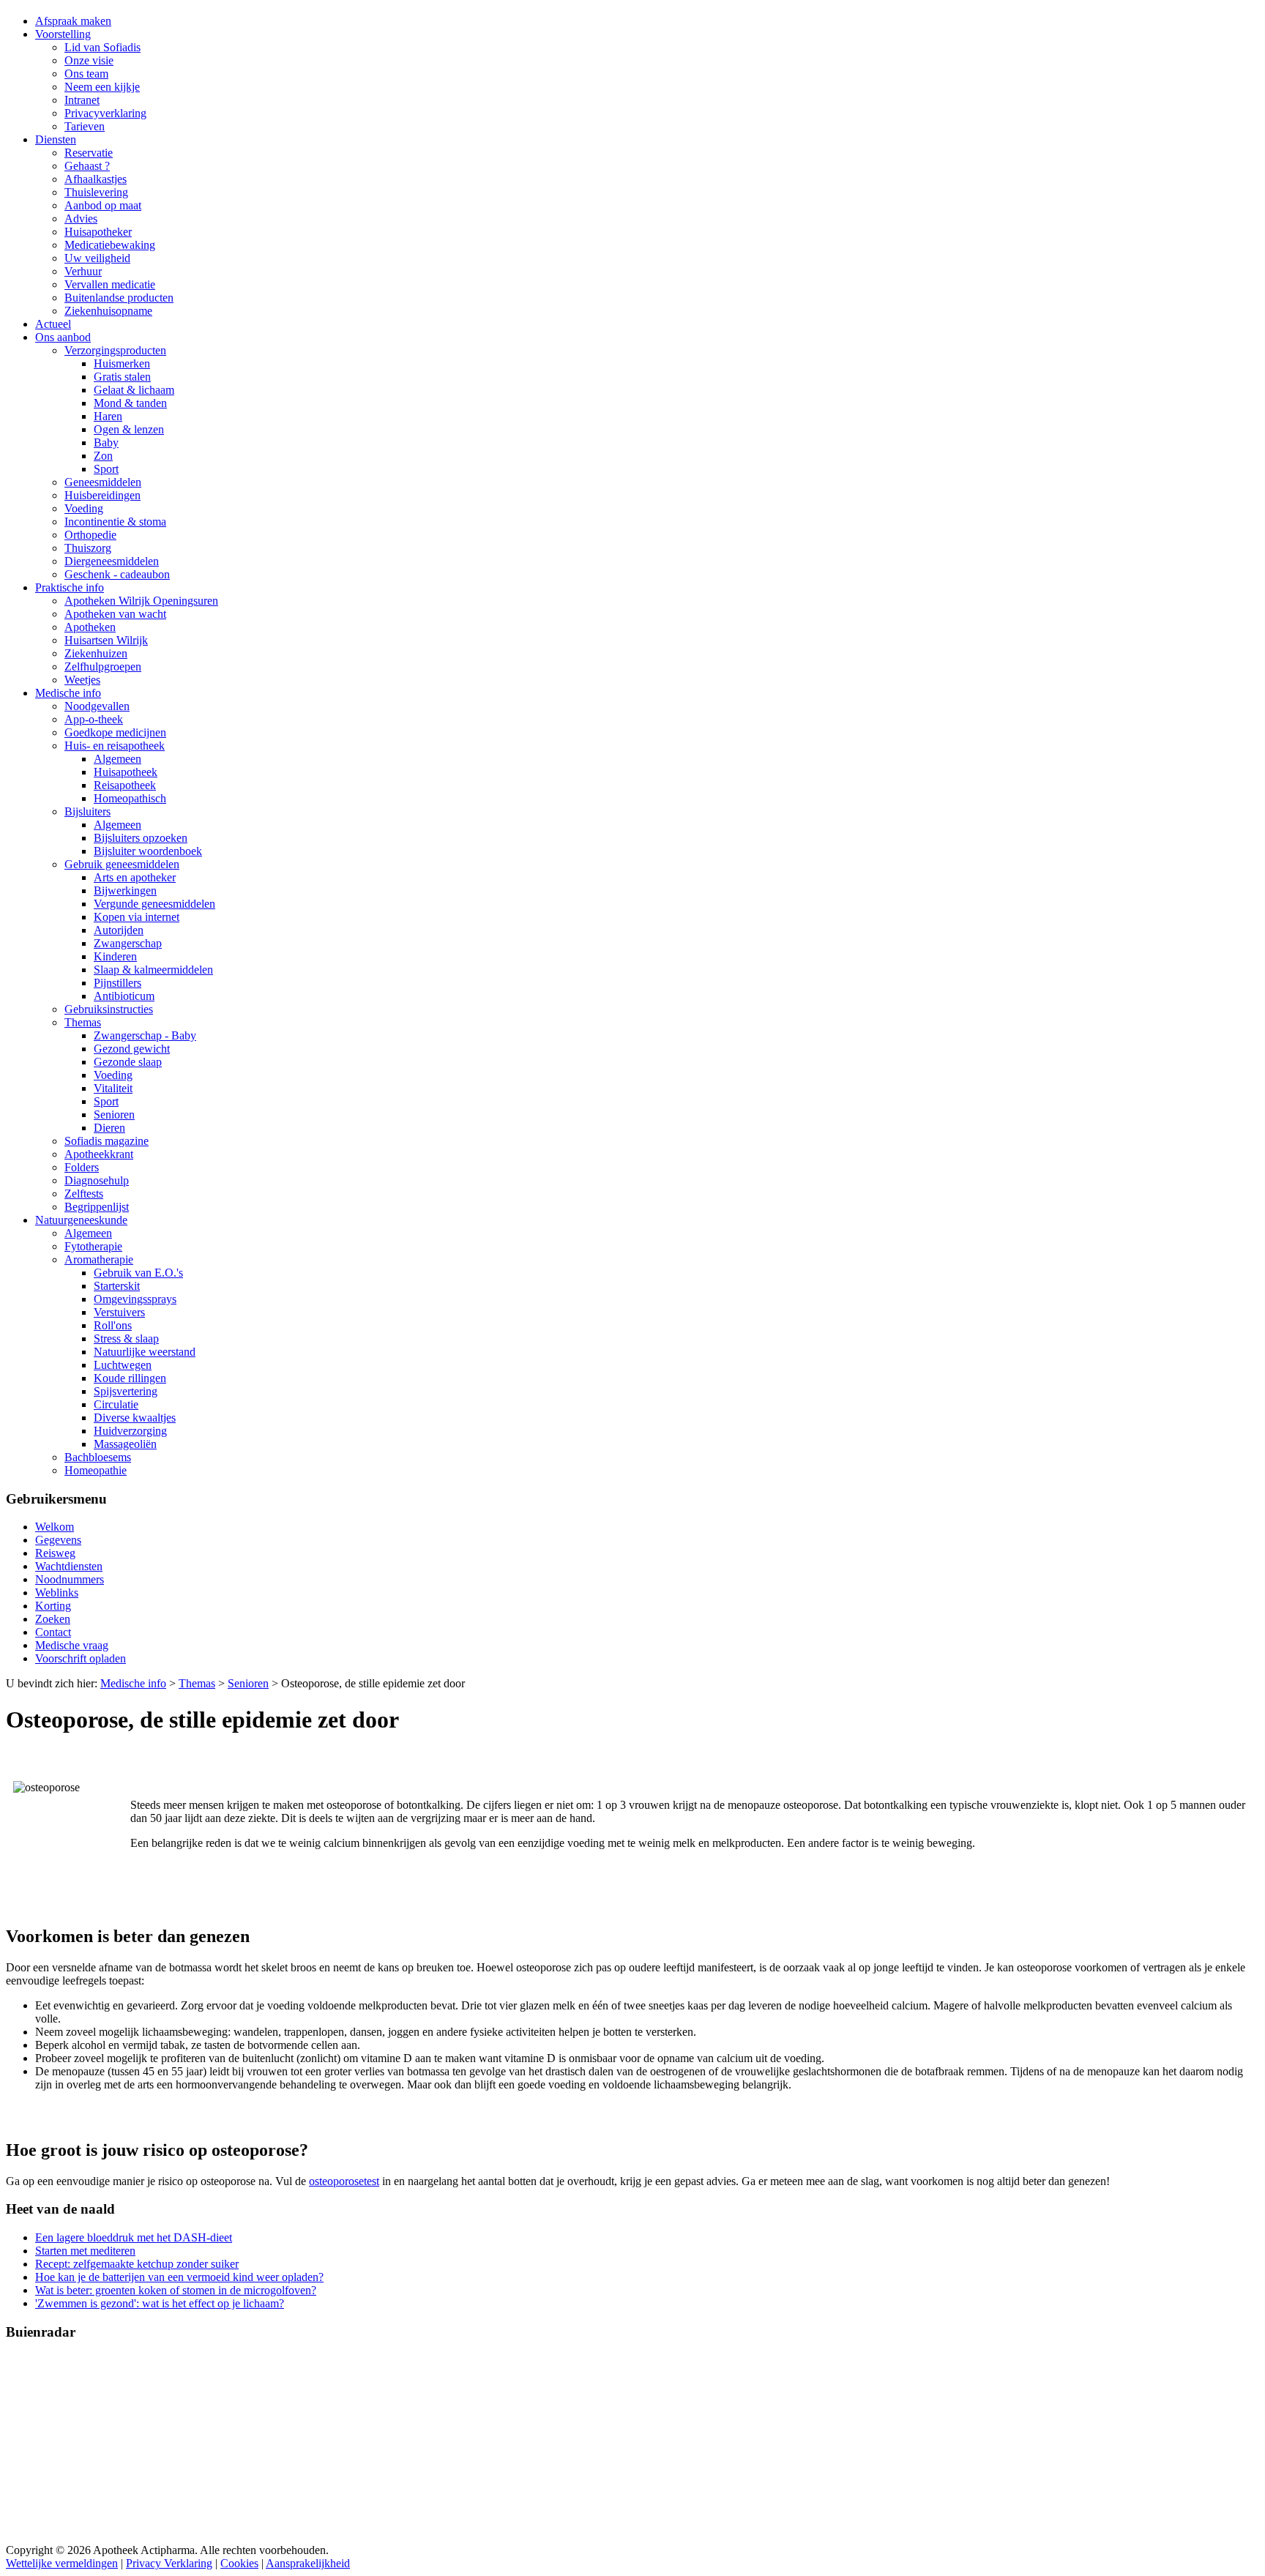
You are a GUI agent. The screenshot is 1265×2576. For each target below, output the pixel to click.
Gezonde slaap (128, 1062)
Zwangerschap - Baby (145, 1035)
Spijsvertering (126, 1391)
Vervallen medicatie (110, 284)
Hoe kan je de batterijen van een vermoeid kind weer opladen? (179, 2277)
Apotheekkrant (99, 1154)
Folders (82, 1167)
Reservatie (89, 153)
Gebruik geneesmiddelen (122, 864)
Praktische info (70, 587)
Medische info (68, 693)
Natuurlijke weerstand (145, 1352)
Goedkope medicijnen (115, 732)
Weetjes (82, 680)
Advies (81, 219)
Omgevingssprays (135, 1299)
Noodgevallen (97, 706)
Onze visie (89, 60)
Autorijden (119, 930)
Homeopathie (96, 1470)
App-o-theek (94, 719)
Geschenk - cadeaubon (117, 574)
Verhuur (83, 271)
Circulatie (116, 1404)
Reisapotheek (125, 785)
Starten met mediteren (85, 2251)
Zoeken (53, 1619)
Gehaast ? (87, 166)
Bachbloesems (98, 1457)
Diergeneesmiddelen (112, 561)
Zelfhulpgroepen (103, 667)
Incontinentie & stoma (115, 522)
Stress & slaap (126, 1339)
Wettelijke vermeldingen (62, 2563)
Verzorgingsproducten (115, 350)
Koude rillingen (130, 1378)
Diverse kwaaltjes (135, 1418)
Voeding (84, 508)
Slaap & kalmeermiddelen (153, 970)
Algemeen (117, 759)
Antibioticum (124, 996)
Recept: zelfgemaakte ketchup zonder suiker (137, 2264)
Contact (53, 1632)
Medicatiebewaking (110, 245)
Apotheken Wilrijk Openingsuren (141, 601)
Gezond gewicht (132, 1049)
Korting (53, 1606)
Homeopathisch (130, 798)
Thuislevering (96, 192)
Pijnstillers (117, 983)
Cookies (239, 2563)
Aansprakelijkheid (308, 2563)
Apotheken (90, 627)
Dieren (109, 1128)
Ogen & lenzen (129, 429)
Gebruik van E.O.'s (138, 1273)
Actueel (53, 324)
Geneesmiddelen (103, 482)
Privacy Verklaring (169, 2563)
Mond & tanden (130, 403)
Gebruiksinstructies (109, 1009)
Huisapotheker (98, 232)
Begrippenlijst (97, 1207)
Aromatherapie (99, 1259)
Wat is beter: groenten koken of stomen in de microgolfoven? (176, 2290)
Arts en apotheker (135, 877)
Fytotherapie (93, 1246)
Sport (106, 469)
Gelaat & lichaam (134, 390)
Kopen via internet (137, 917)
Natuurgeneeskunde (81, 1220)
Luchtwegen (123, 1365)
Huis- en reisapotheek (115, 746)
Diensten (56, 139)
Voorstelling (63, 34)
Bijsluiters (87, 811)
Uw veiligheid (97, 258)
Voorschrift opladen (81, 1658)
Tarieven (85, 126)
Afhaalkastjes (96, 179)
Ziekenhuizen (96, 653)
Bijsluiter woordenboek (148, 851)
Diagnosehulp (97, 1180)
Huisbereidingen (102, 495)
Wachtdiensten (69, 1566)
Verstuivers (119, 1312)
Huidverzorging (130, 1431)
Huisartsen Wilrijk (106, 640)
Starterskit (117, 1286)
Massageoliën (125, 1444)
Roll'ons (113, 1325)
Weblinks (57, 1593)
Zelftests (84, 1194)
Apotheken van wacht (115, 614)
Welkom (55, 1527)
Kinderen (115, 956)
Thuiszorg (88, 548)
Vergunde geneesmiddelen (154, 904)
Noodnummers (70, 1579)
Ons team (86, 74)
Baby (106, 443)
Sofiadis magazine (107, 1141)
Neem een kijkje (102, 87)
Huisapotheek (126, 772)
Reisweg (55, 1553)
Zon (103, 456)
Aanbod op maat (103, 205)
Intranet (82, 100)
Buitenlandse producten (119, 298)
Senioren (114, 1115)
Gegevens (58, 1540)
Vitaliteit (113, 1088)
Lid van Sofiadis (102, 47)
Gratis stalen (122, 377)
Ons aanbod (63, 337)
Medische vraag (72, 1645)
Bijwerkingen (125, 891)
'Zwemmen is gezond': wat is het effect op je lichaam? (160, 2303)
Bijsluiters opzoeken (141, 838)
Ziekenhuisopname (108, 311)
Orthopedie (90, 535)
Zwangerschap (128, 943)
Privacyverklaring (105, 113)
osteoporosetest (344, 2181)
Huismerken (122, 363)
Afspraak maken (73, 21)
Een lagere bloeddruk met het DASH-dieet (134, 2237)
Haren (108, 416)
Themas (83, 1022)
